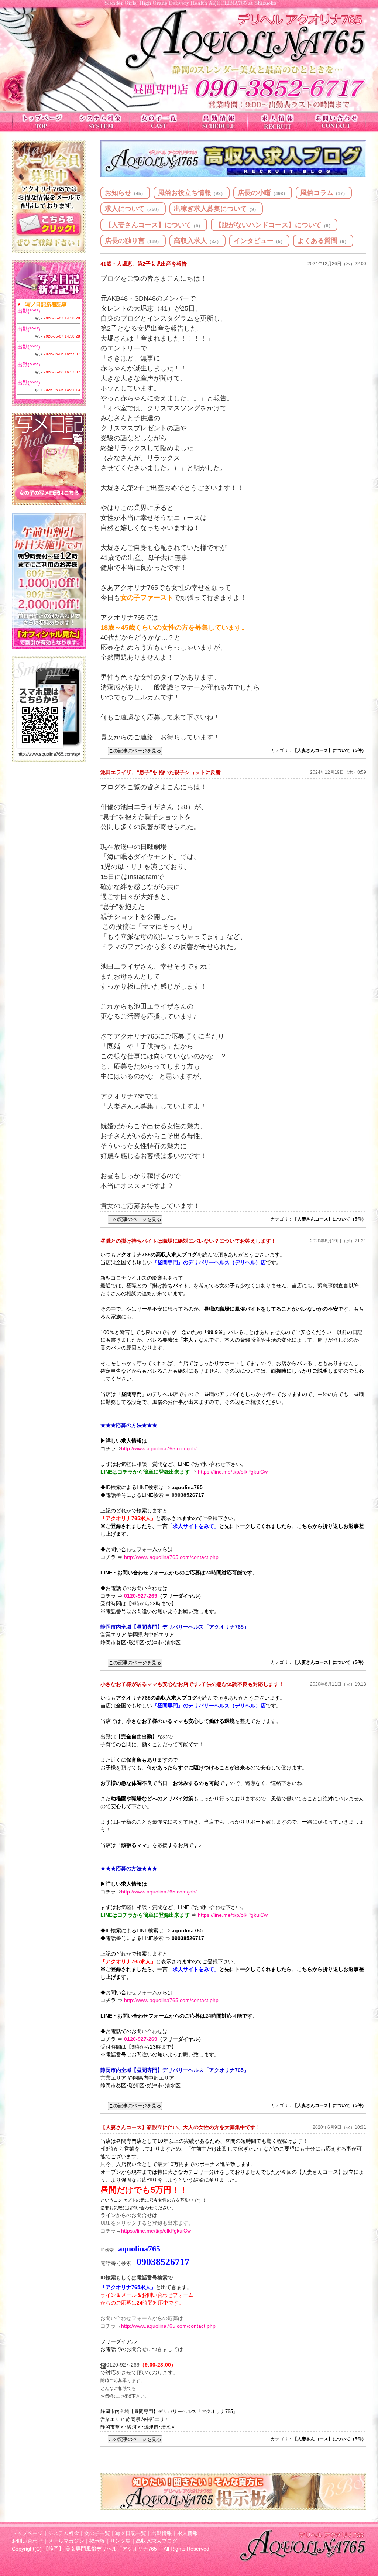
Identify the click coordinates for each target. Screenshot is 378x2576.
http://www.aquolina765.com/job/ (159, 1448)
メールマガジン (66, 2541)
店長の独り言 (133, 241)
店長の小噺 (263, 193)
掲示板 (97, 2541)
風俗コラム (324, 193)
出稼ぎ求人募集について (216, 209)
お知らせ (125, 193)
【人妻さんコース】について (154, 225)
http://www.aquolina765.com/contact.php (171, 1557)
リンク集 (120, 2541)
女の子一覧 (97, 2533)
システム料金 (63, 2533)
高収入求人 (197, 241)
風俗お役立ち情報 (192, 193)
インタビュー (259, 241)
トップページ (27, 2533)
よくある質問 (323, 241)
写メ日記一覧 (131, 2533)
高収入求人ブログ (157, 2541)
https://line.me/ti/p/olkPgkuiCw (233, 1472)
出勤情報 (162, 2533)
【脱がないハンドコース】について (274, 225)
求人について (133, 209)
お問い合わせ (27, 2541)
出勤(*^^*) (29, 311)
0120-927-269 (141, 1596)
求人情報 (188, 2533)
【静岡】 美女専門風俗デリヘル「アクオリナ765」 (103, 2549)
